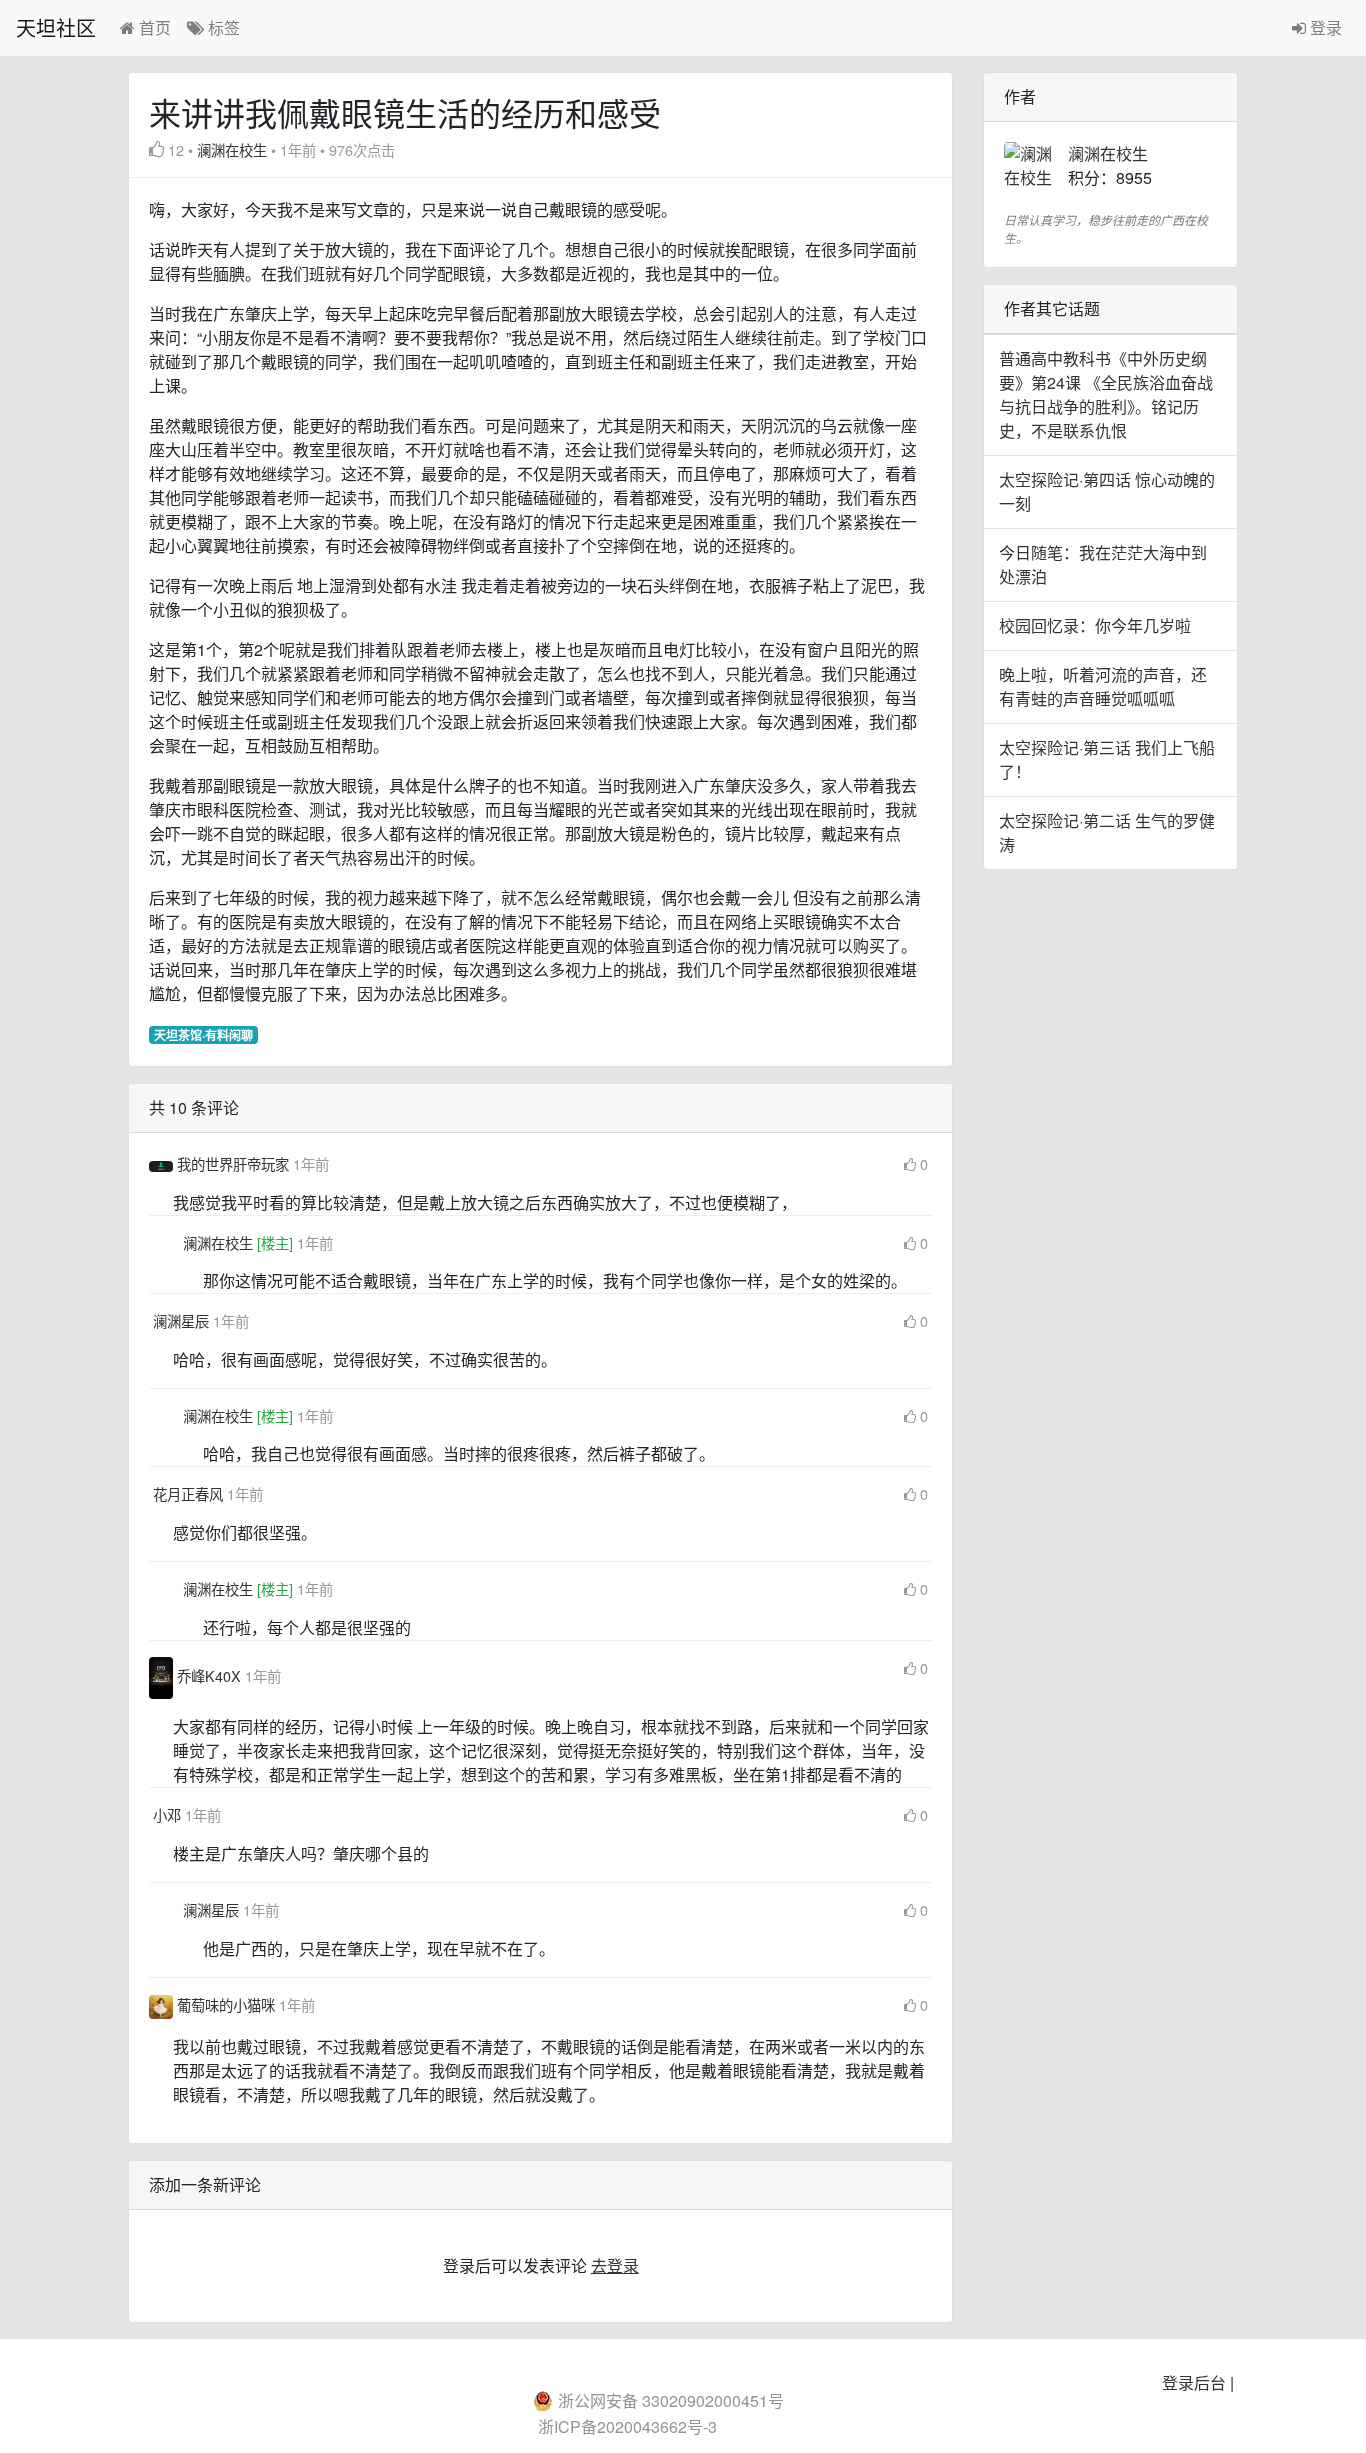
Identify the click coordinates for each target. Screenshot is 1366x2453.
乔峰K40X (211, 1675)
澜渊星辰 (183, 1320)
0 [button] (924, 1163)
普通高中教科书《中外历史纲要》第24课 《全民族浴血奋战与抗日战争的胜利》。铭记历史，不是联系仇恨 (1106, 394)
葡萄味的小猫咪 (228, 2004)
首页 (153, 27)
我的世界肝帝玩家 (235, 1163)
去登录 (615, 2265)
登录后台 (1194, 2382)
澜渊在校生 (232, 149)
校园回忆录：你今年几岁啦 (1095, 625)
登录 (1324, 27)
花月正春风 (190, 1493)
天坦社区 (56, 27)
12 (176, 149)
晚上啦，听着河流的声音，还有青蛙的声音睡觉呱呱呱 (1103, 686)
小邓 (169, 1814)
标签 (222, 27)
